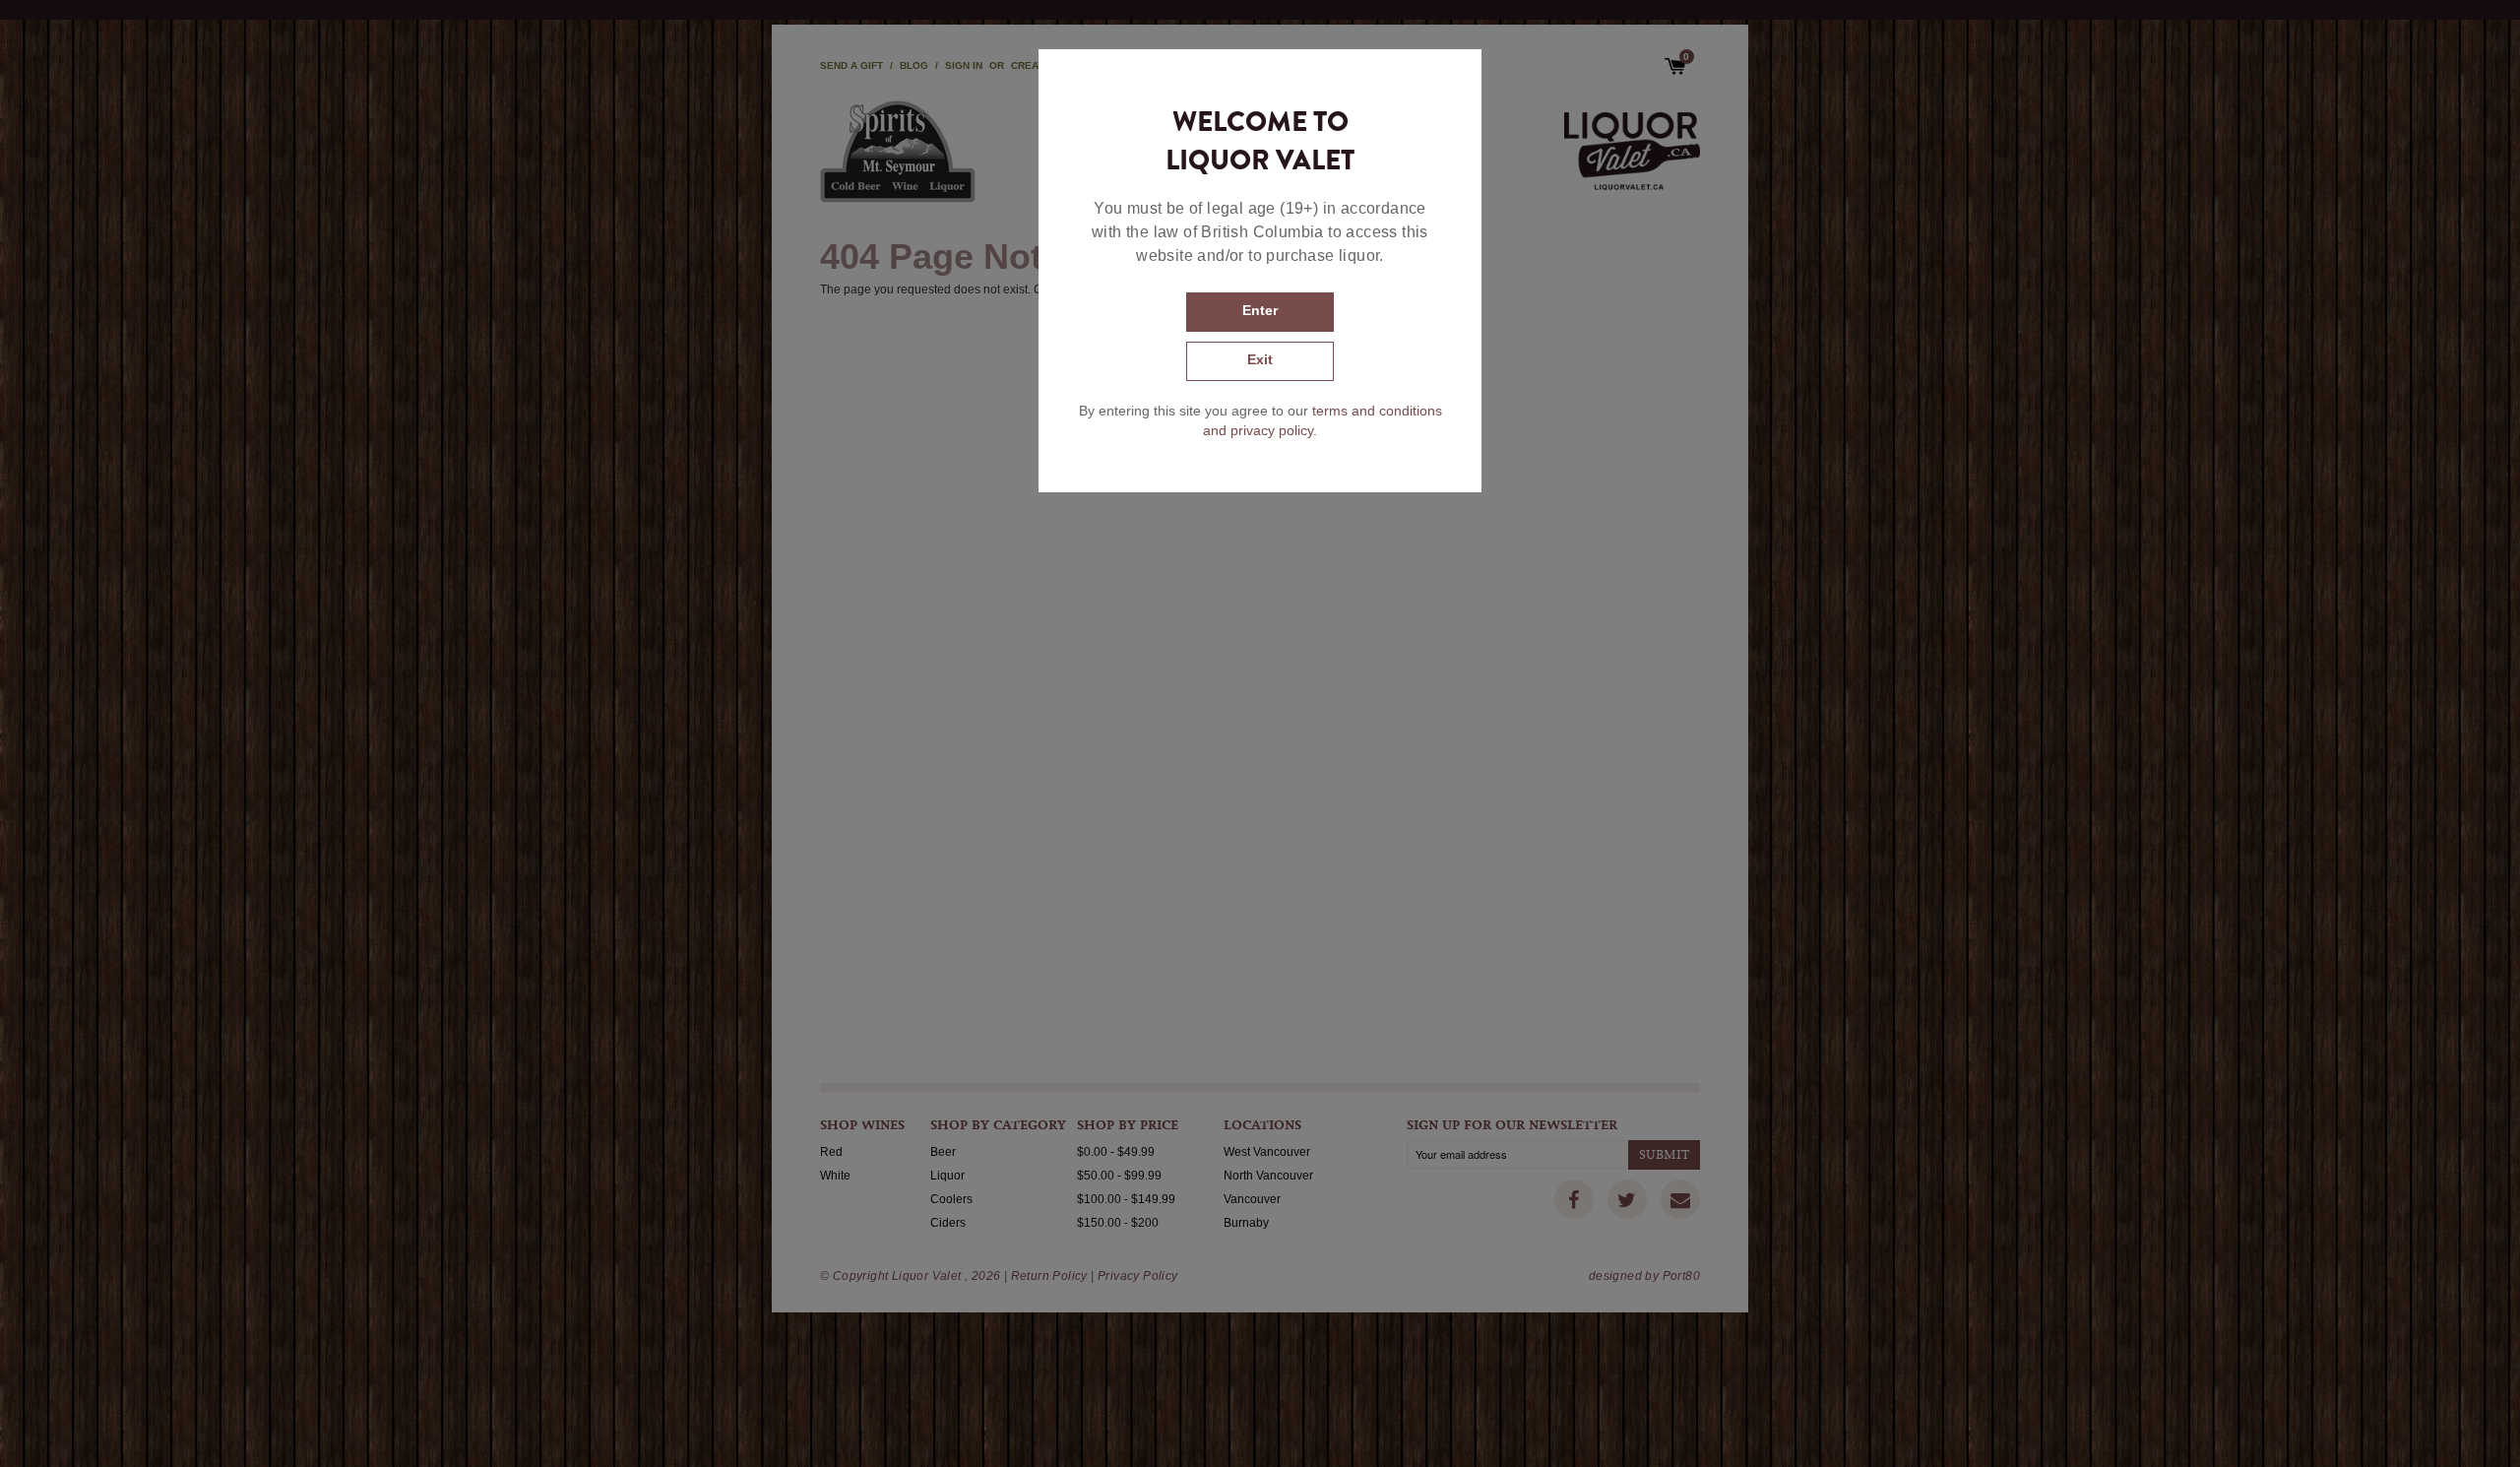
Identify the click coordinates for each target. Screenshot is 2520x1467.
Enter (1260, 310)
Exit (1260, 359)
